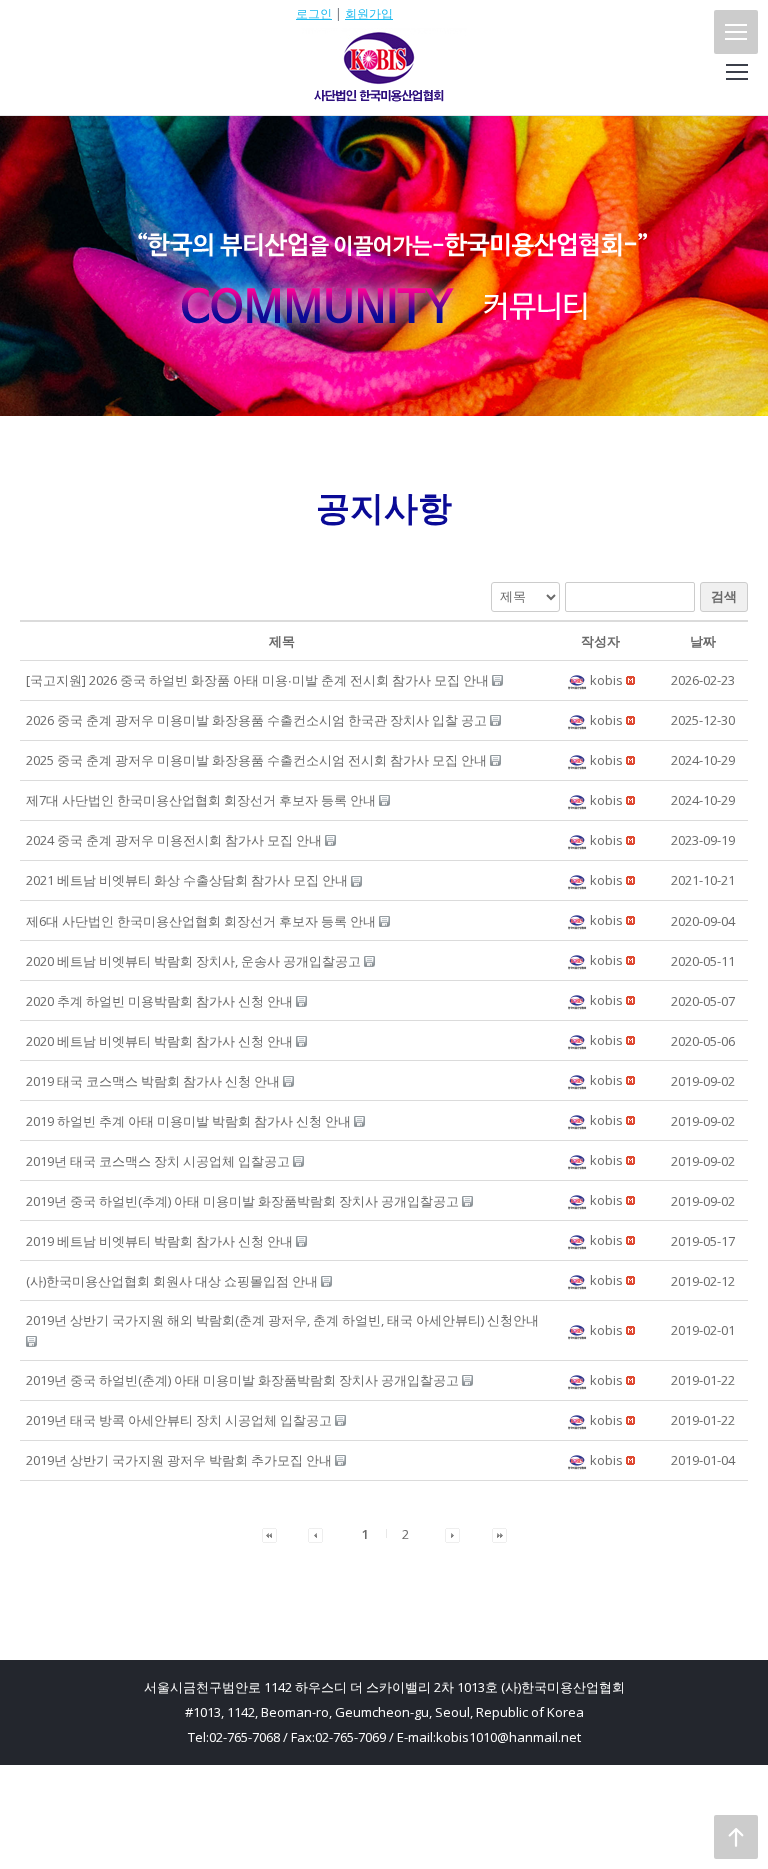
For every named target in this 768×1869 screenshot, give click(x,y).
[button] (578, 680)
